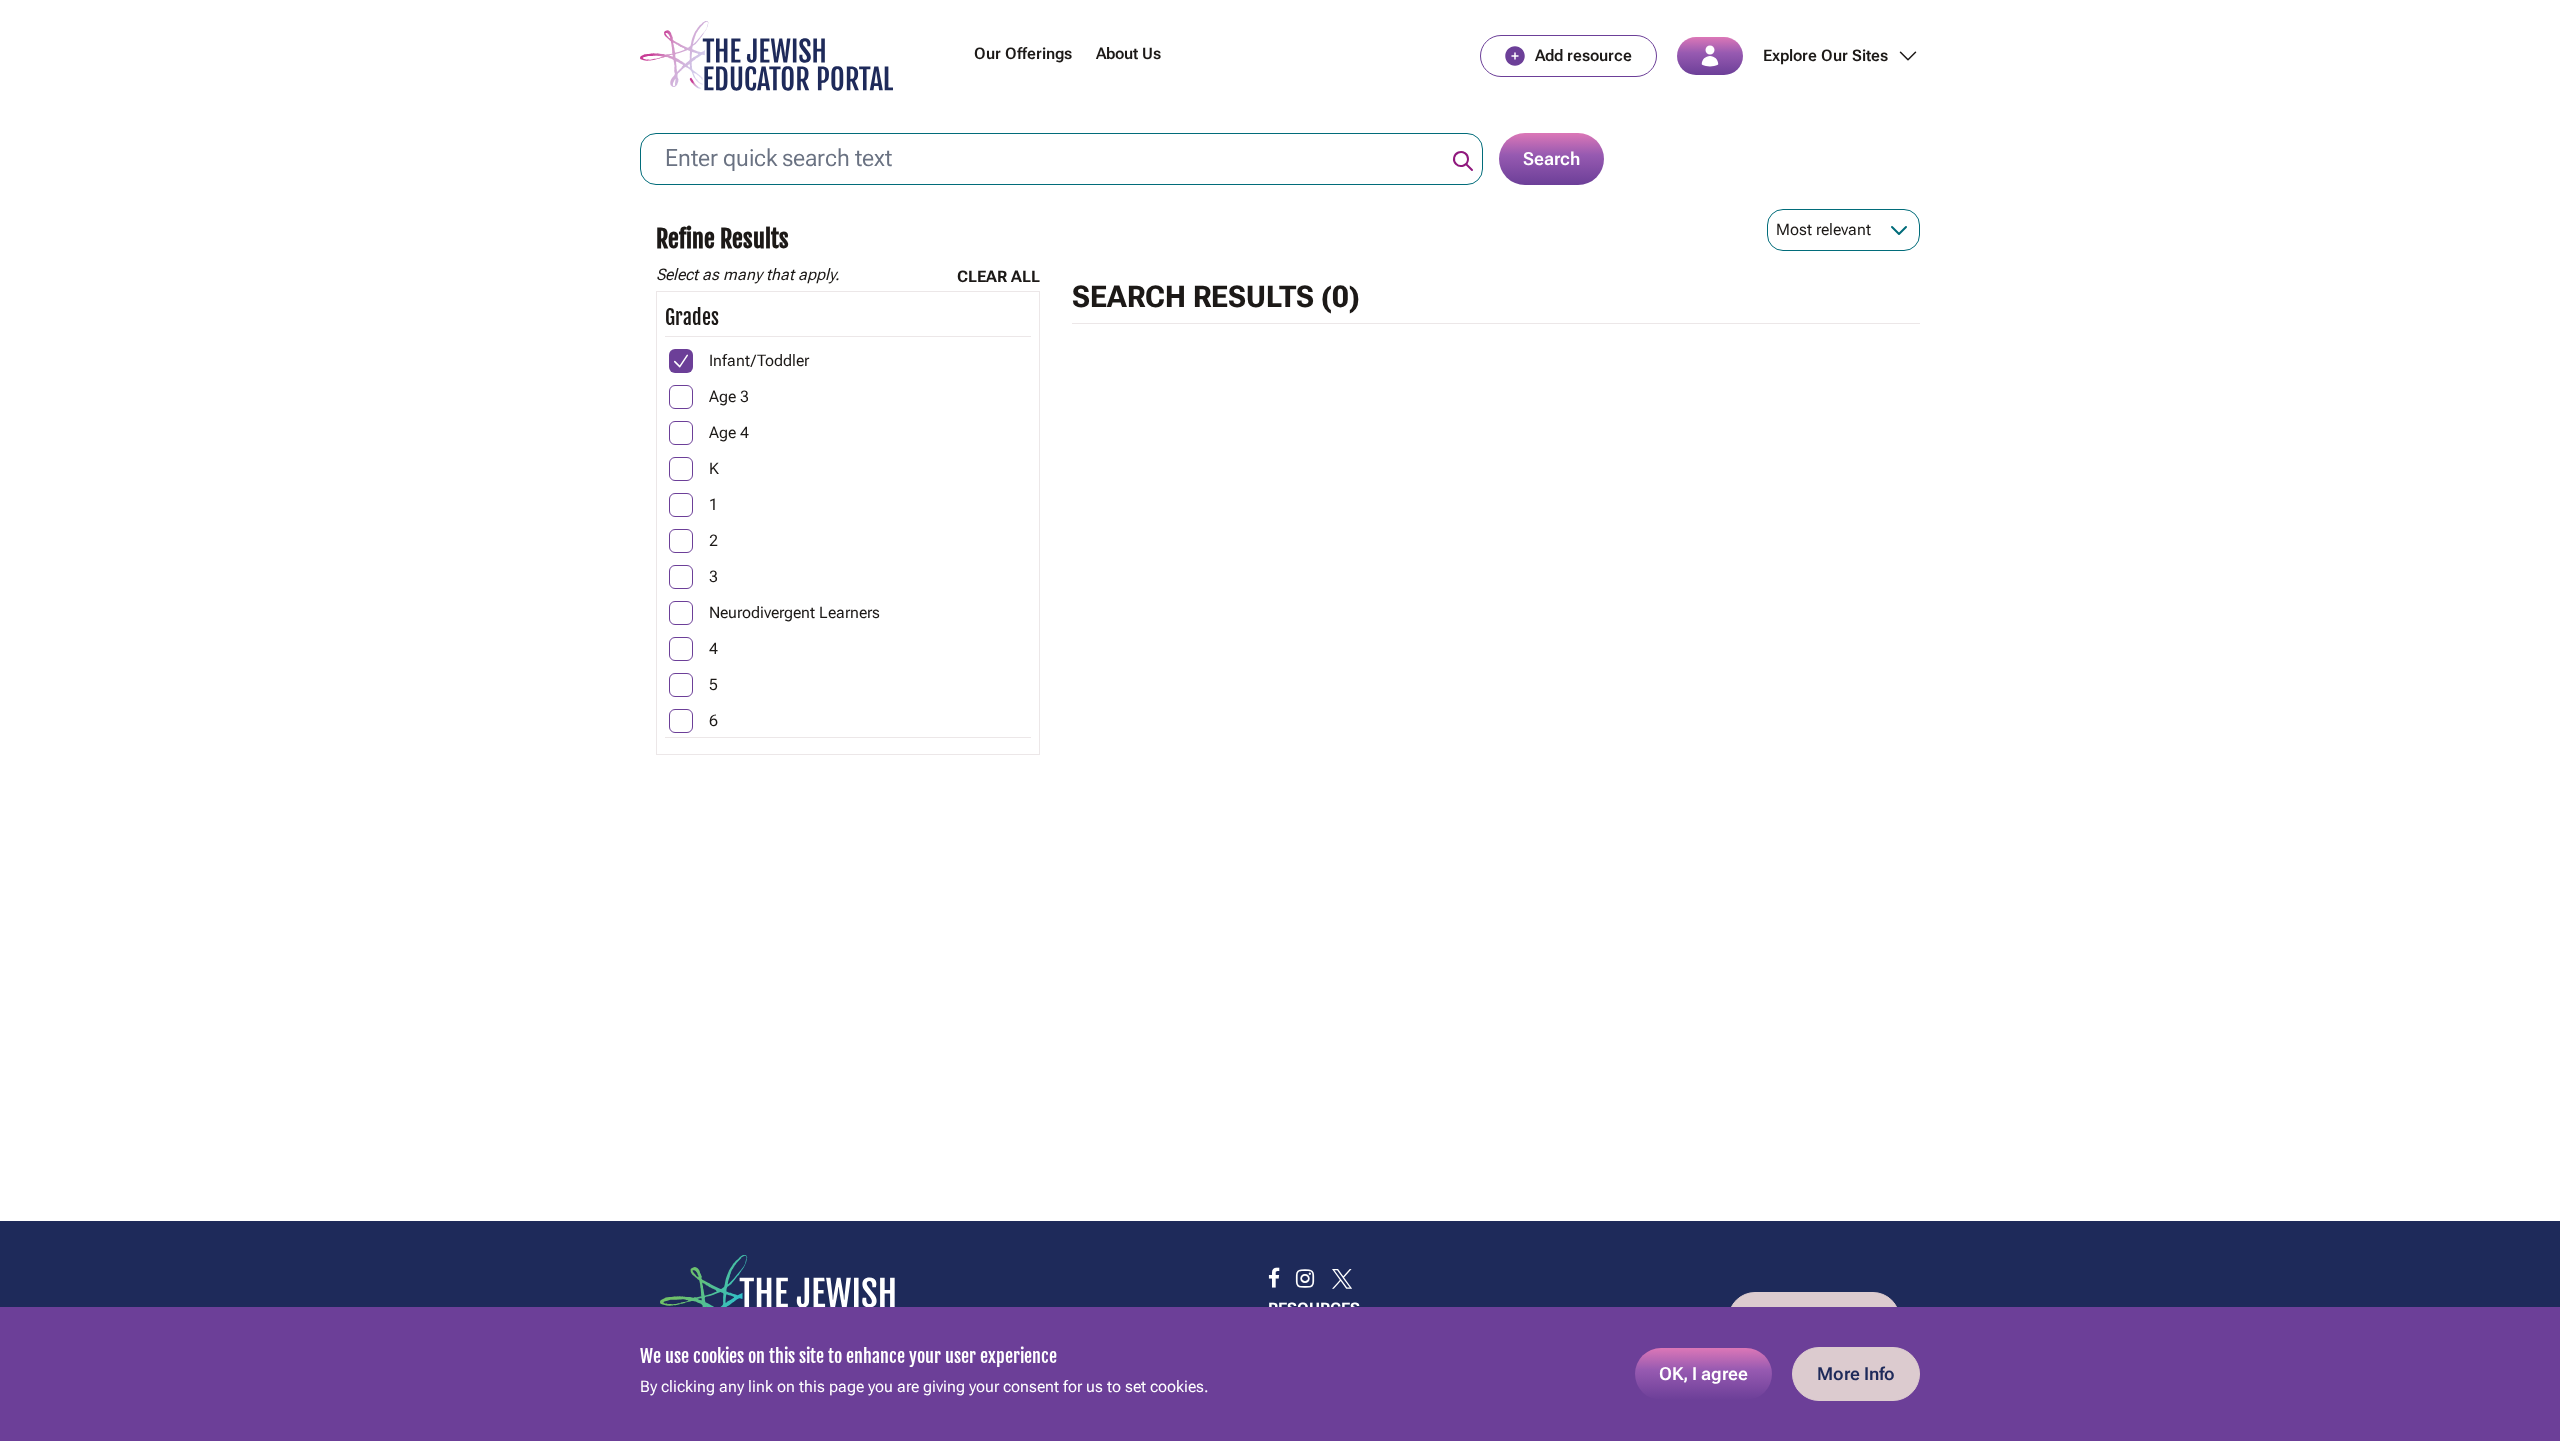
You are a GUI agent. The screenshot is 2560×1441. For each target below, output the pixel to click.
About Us (1128, 53)
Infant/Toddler (759, 360)
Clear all (998, 276)
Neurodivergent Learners (794, 612)
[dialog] (1280, 1374)
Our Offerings (1023, 53)
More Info (1856, 1373)
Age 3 (729, 396)
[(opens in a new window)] (1274, 1279)
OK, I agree (1703, 1373)
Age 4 (729, 432)
